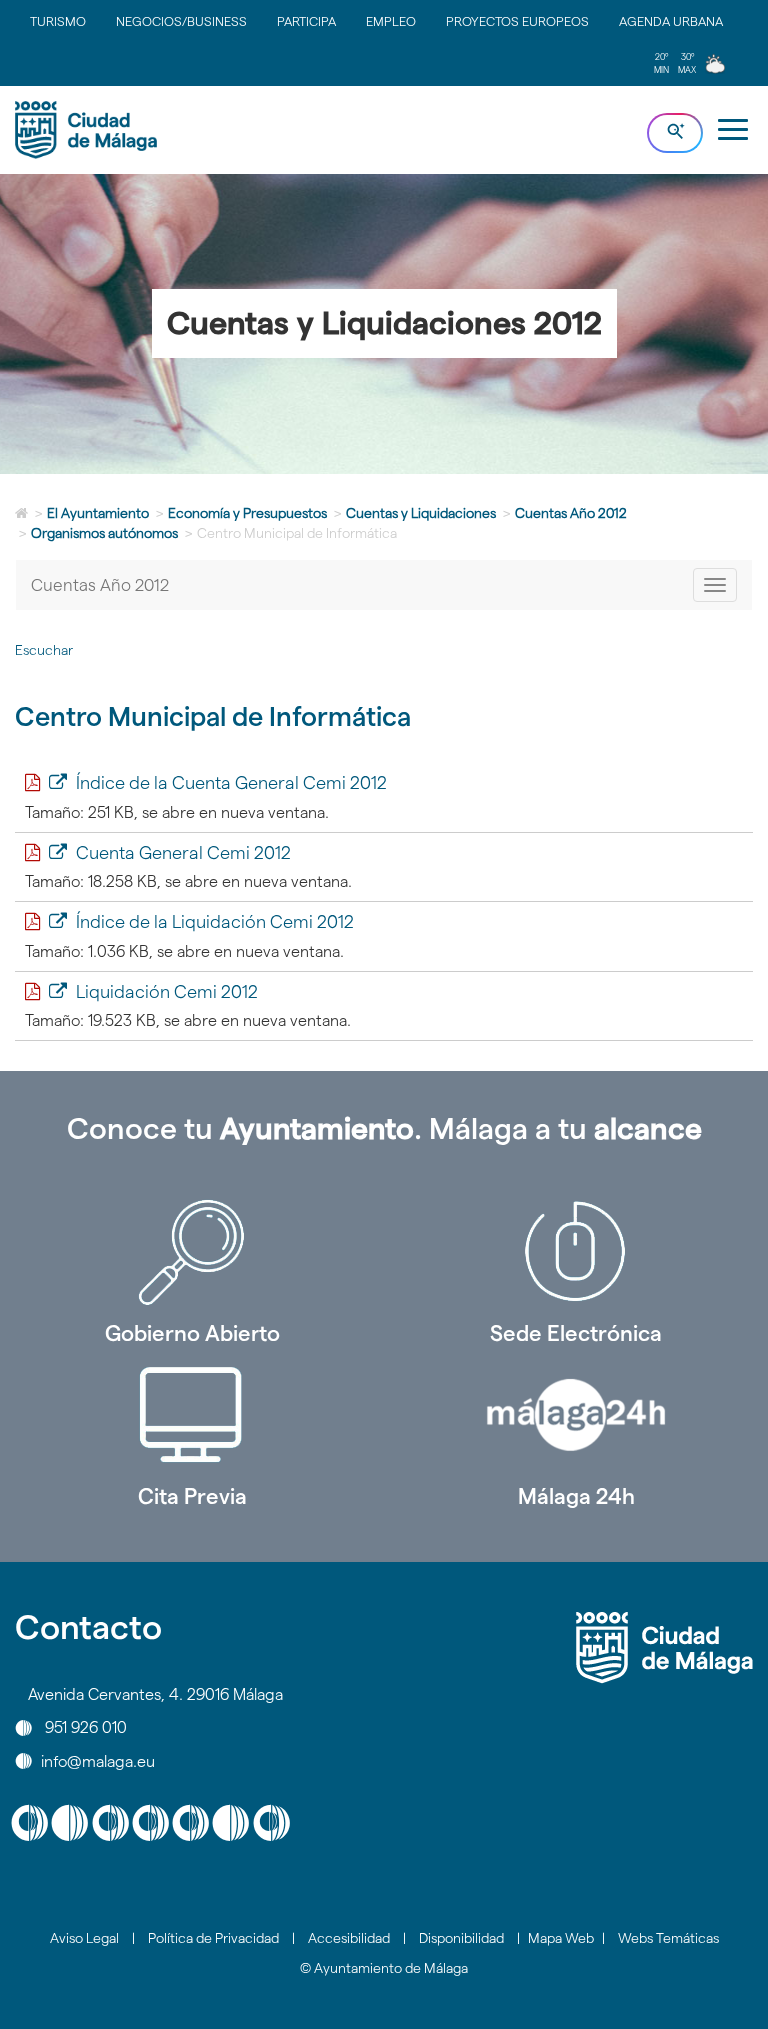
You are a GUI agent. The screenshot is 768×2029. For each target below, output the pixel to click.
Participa (306, 21)
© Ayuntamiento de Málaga (384, 1968)
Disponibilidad (461, 1938)
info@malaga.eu (98, 1760)
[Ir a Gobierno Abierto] (192, 1252)
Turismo (58, 21)
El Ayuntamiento (98, 513)
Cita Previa (192, 1496)
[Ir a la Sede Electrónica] (576, 1252)
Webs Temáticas (668, 1938)
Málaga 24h (576, 1496)
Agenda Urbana (671, 21)
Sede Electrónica (576, 1333)
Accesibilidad (349, 1938)
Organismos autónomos (104, 533)
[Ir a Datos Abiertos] (192, 1415)
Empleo (391, 21)
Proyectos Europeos (517, 21)
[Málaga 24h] (576, 1415)
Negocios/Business (181, 21)
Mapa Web (561, 1938)
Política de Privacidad (213, 1938)
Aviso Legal (84, 1938)
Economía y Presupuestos (247, 513)
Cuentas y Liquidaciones (421, 513)
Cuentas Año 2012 (571, 513)
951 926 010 (86, 1727)
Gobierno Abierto (192, 1333)
